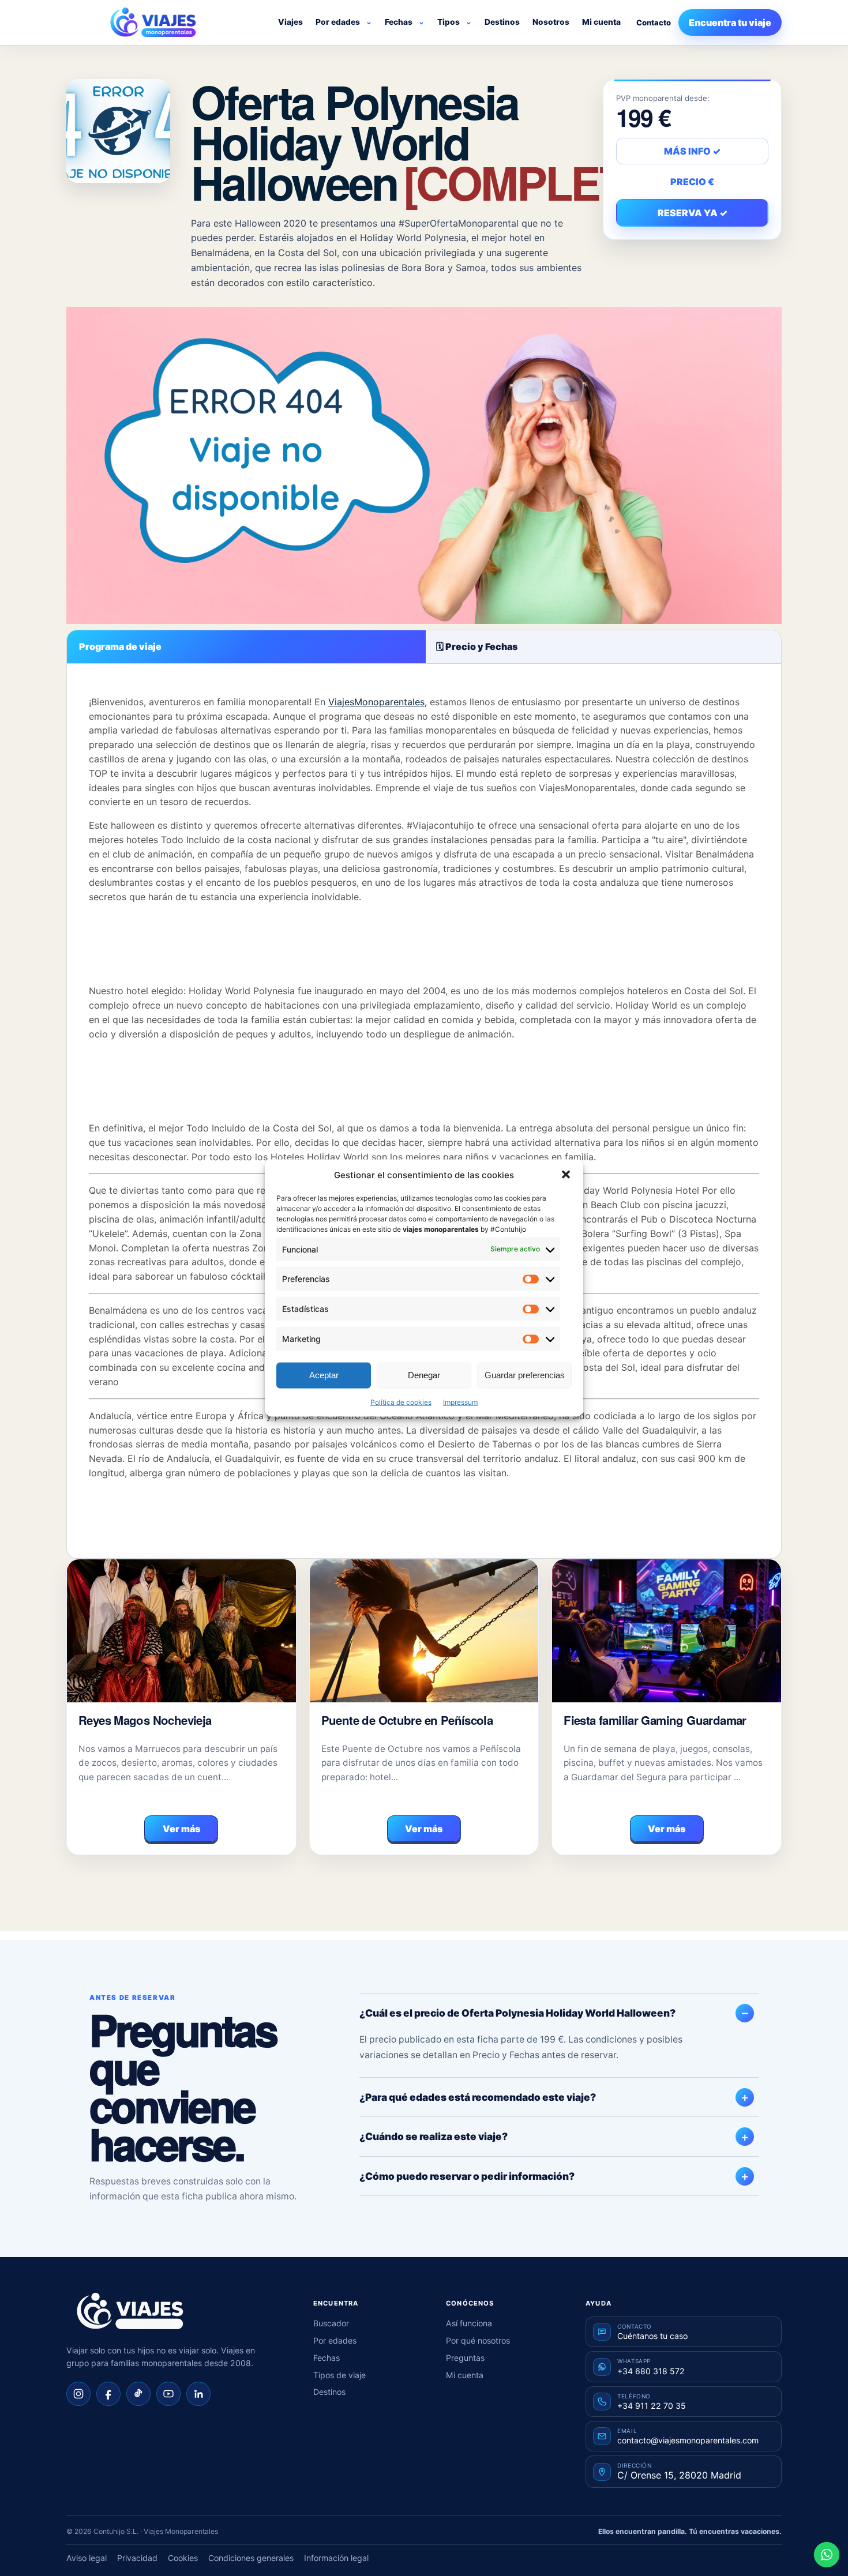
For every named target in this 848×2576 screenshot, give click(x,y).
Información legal (336, 2558)
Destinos (502, 22)
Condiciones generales (251, 2558)
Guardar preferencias (525, 1375)
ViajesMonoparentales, (378, 702)
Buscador (331, 2323)
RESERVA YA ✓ (693, 213)
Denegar (424, 1375)
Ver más (181, 1829)
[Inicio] (130, 2311)
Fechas (399, 22)
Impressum (460, 1402)
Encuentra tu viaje (730, 22)
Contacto (654, 22)
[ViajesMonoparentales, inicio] (153, 22)
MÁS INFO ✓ (692, 151)
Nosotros (551, 22)
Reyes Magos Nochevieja (145, 1720)
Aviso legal (87, 2558)
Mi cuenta (601, 22)
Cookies (183, 2558)
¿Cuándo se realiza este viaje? (434, 2136)
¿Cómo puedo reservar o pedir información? (467, 2176)
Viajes (290, 22)
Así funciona (469, 2323)
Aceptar (324, 1375)
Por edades (338, 22)
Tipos (449, 22)
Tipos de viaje (339, 2375)
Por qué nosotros (478, 2340)
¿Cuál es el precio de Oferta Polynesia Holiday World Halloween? (517, 2013)
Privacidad (137, 2558)
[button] (566, 1175)
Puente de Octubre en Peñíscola (407, 1720)
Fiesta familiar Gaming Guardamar (655, 1720)
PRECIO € (692, 182)
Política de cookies (401, 1402)
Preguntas (465, 2358)
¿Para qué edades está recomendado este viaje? (478, 2097)
